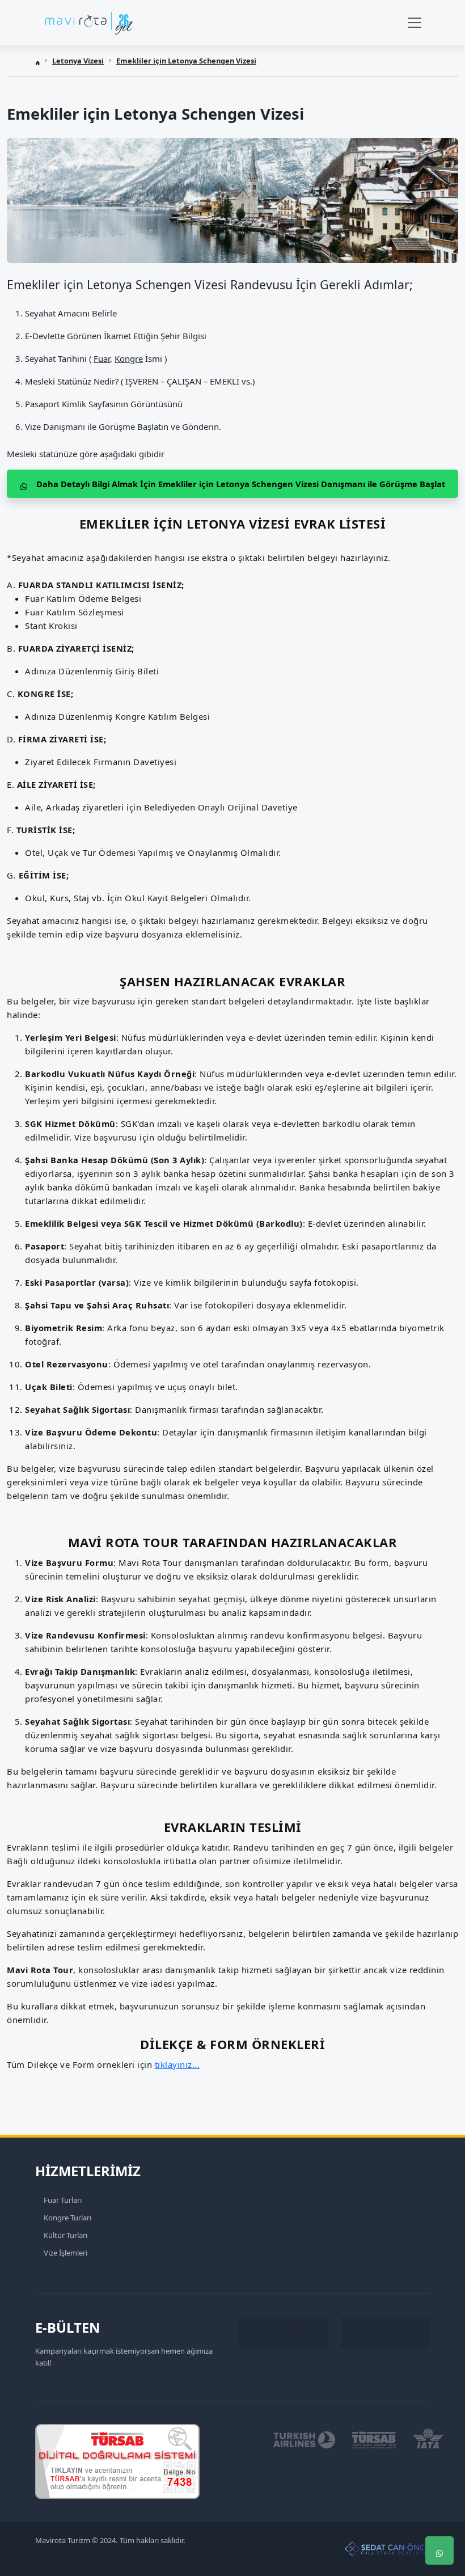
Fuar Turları (63, 2200)
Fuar (102, 358)
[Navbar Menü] (415, 23)
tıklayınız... (177, 2064)
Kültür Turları (65, 2235)
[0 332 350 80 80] (439, 2516)
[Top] (439, 2482)
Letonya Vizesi (78, 61)
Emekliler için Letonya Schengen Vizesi (186, 61)
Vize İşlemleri (65, 2253)
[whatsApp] (439, 2550)
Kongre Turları (67, 2218)
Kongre (129, 358)
